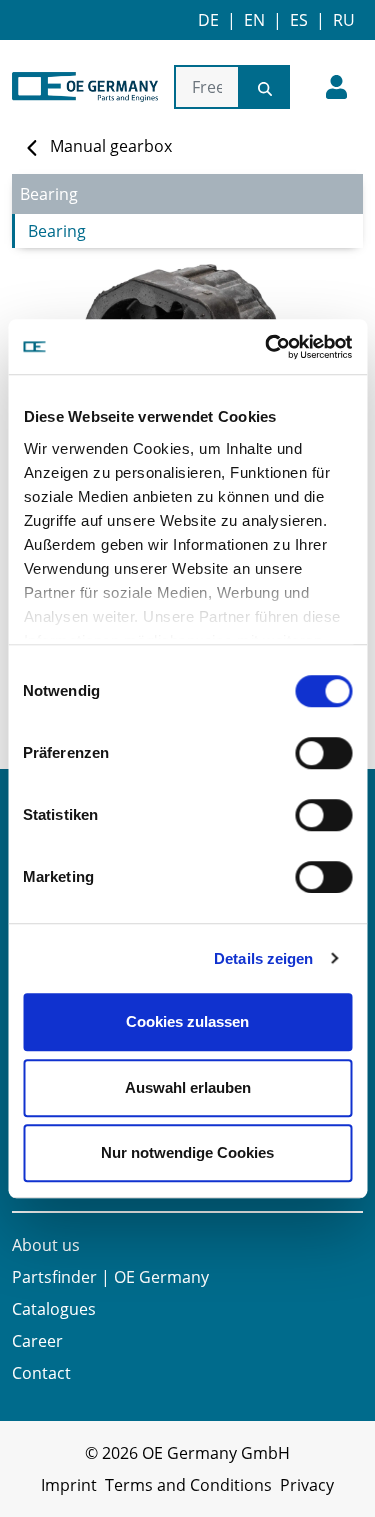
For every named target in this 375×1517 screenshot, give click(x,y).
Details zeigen (263, 958)
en (254, 20)
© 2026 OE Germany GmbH (187, 1453)
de (208, 20)
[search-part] (265, 87)
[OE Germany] (85, 87)
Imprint (69, 1485)
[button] (336, 87)
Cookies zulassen (187, 1021)
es (299, 20)
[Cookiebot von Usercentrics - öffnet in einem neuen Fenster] (267, 347)
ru (344, 20)
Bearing (57, 231)
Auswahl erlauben (188, 1087)
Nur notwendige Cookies (187, 1152)
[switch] (323, 753)
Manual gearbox (111, 146)
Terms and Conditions (188, 1485)
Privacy (307, 1485)
